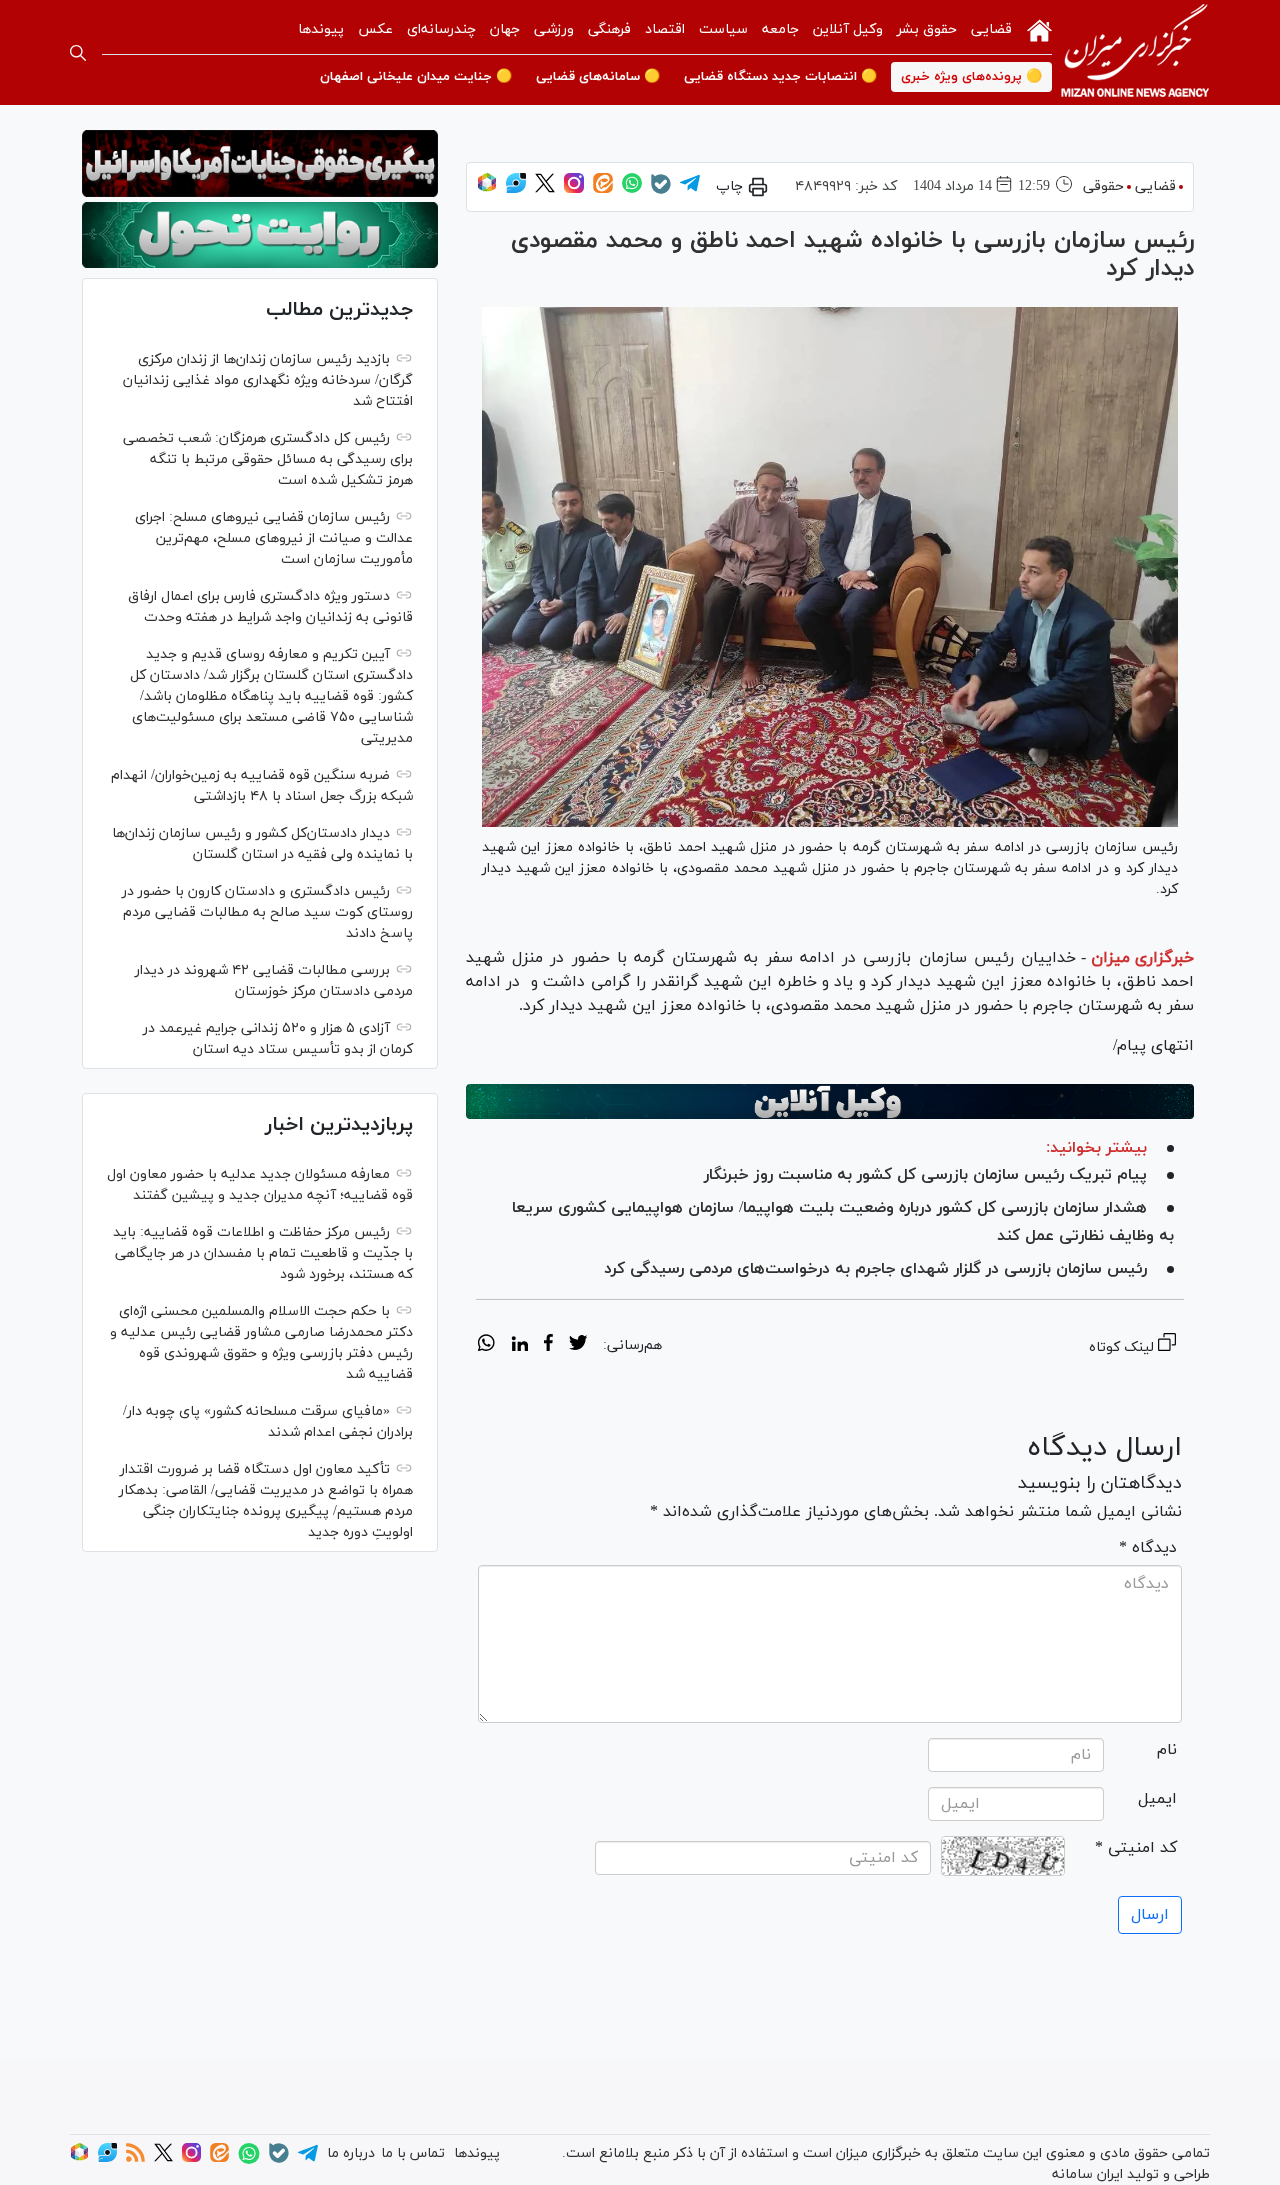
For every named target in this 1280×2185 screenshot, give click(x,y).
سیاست (723, 29)
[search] (78, 53)
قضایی (991, 29)
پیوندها (321, 29)
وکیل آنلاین (848, 29)
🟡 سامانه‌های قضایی (598, 77)
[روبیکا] (487, 189)
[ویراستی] (516, 189)
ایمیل (1157, 1799)
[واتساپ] (632, 189)
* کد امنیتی (1136, 1848)
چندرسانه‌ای (441, 29)
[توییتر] (545, 189)
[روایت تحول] (260, 235)
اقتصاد (665, 29)
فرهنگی (609, 29)
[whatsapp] (486, 1346)
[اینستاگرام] (574, 189)
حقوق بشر (927, 29)
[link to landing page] (1135, 52)
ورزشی (554, 29)
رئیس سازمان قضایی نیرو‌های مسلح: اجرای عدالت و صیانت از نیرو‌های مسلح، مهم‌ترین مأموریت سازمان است (274, 538)
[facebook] (548, 1346)
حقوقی (1103, 186)
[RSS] (135, 2158)
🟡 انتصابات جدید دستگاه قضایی (780, 77)
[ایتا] (603, 189)
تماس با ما (413, 2153)
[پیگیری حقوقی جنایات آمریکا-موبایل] (260, 163)
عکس (375, 29)
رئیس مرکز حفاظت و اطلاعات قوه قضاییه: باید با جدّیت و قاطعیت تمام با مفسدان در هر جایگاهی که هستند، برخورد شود (263, 1253)
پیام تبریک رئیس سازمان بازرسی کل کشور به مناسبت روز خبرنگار (925, 1175)
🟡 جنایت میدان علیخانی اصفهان (416, 77)
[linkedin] (519, 1346)
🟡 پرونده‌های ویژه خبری (971, 77)
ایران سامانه (1087, 2174)
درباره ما (351, 2153)
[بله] (661, 190)
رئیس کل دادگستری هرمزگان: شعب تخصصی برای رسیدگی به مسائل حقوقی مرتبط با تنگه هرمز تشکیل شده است (268, 459)
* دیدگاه (1148, 1548)
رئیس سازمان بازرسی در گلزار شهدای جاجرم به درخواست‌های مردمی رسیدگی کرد (875, 1269)
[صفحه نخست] (1039, 29)
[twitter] (578, 1346)
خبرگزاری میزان (1142, 958)
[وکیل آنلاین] (830, 1101)
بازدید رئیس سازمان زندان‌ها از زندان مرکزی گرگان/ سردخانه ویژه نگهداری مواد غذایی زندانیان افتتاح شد (268, 380)
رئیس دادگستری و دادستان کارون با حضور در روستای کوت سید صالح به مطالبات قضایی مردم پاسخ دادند (267, 912)
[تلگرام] (690, 189)
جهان (505, 29)
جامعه (780, 29)
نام (1167, 1750)
